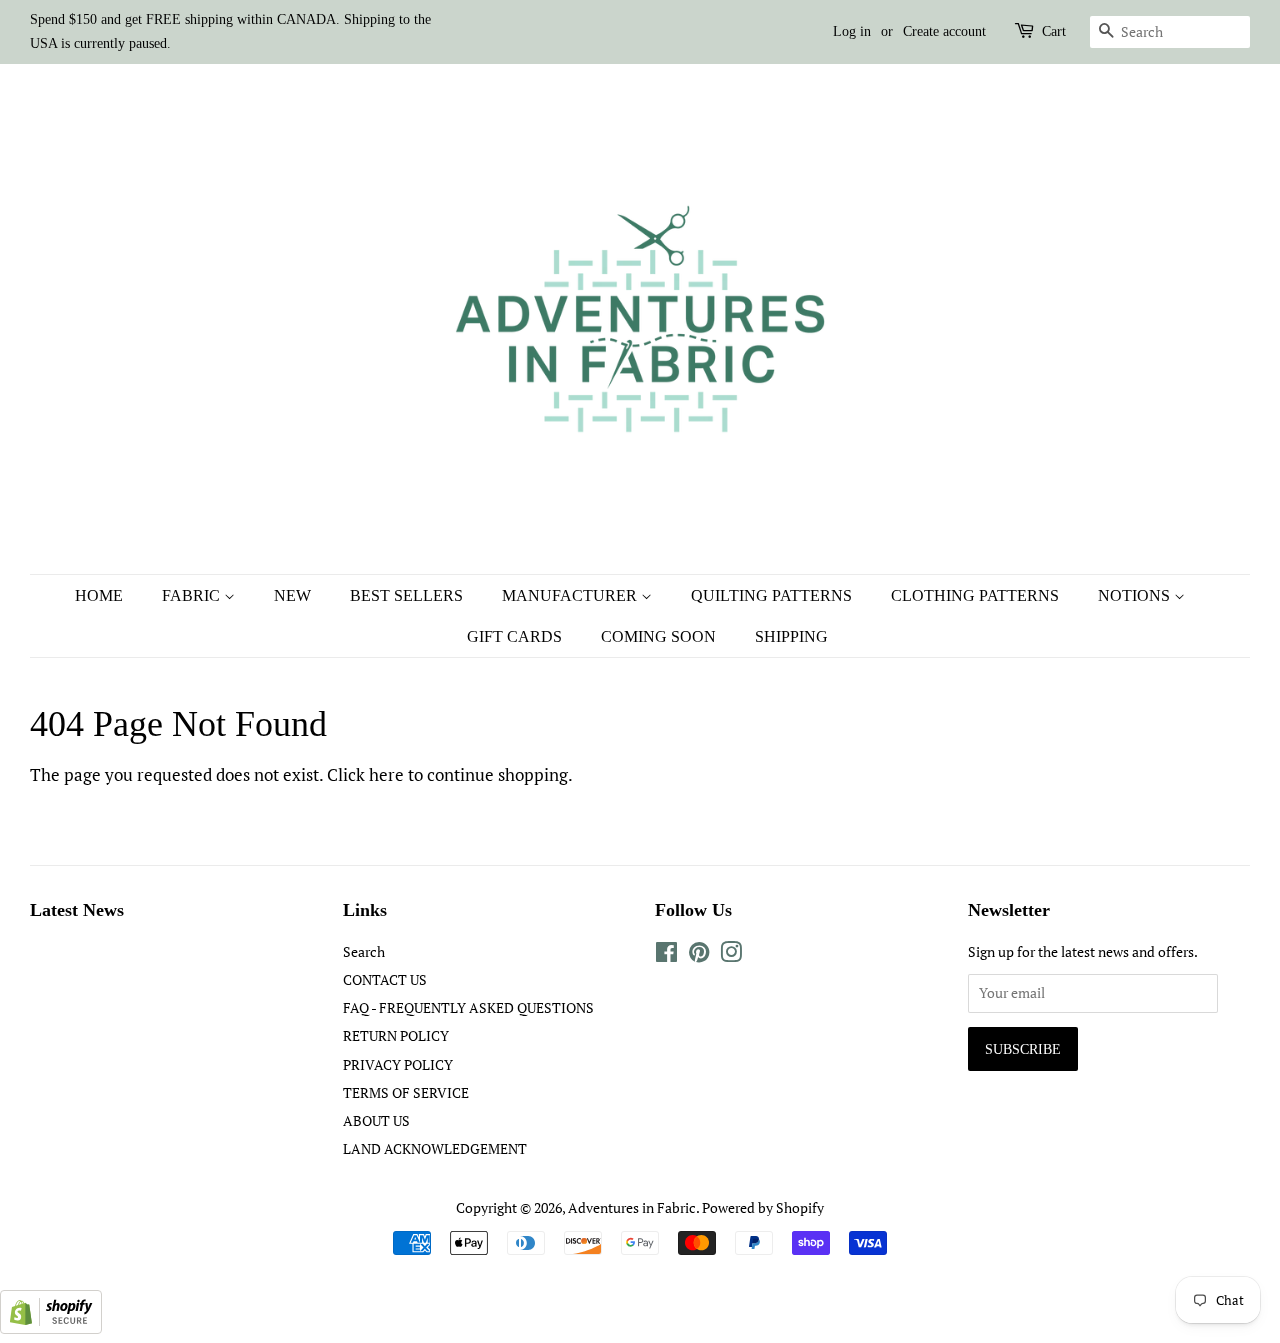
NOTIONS (1136, 595)
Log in (852, 31)
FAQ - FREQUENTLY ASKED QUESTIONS (468, 1007)
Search (364, 951)
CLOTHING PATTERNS (975, 595)
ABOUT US (376, 1120)
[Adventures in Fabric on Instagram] (731, 955)
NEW (292, 595)
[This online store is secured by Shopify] (51, 1327)
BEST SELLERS (406, 595)
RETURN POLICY (396, 1035)
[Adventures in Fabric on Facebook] (666, 955)
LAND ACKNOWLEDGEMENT (435, 1148)
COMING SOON (658, 636)
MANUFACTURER (571, 595)
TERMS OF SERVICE (406, 1092)
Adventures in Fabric (632, 1207)
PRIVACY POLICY (398, 1064)
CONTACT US (385, 979)
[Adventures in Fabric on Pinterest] (699, 955)
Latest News (77, 910)
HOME (99, 595)
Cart (1054, 31)
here (386, 774)
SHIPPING (791, 636)
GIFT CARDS (514, 636)
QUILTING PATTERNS (771, 595)
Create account (944, 31)
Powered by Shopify (763, 1207)
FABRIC (193, 595)
